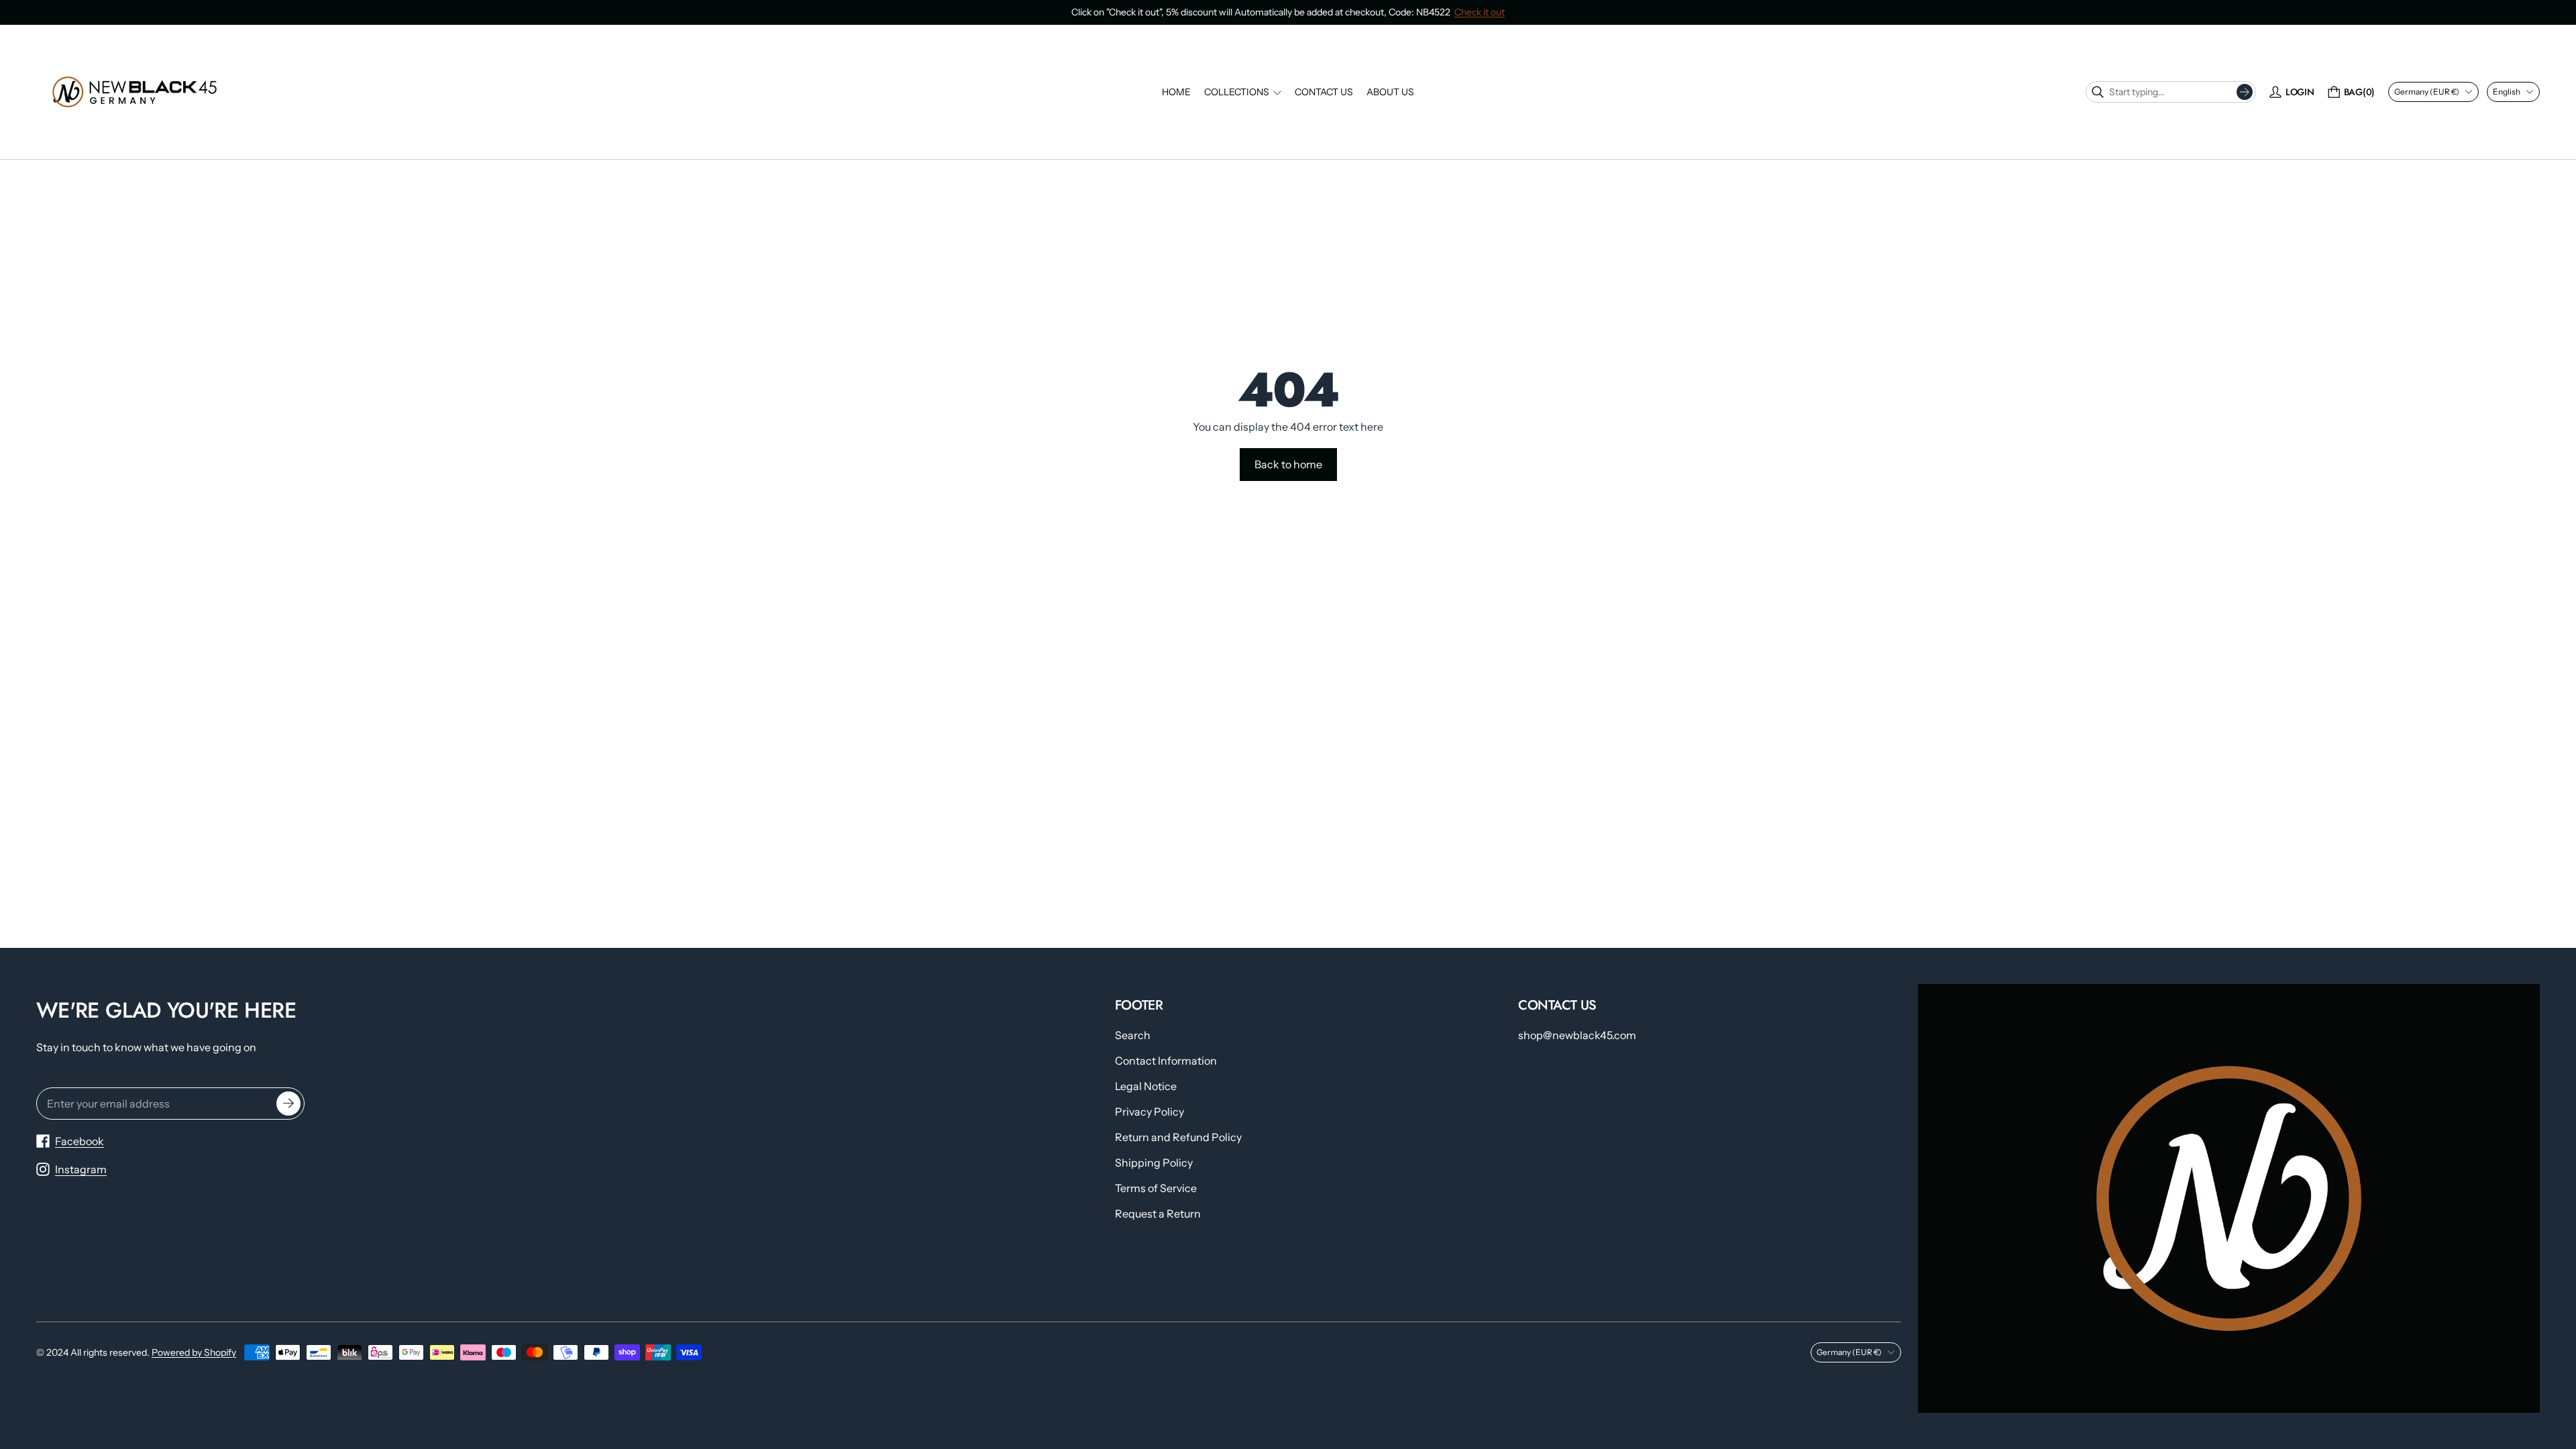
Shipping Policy (1154, 1163)
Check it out (1480, 12)
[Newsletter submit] (288, 1104)
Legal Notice (1146, 1086)
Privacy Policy (1149, 1112)
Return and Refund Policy (1178, 1137)
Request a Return (1158, 1214)
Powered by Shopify (194, 1352)
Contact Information (1166, 1061)
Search (1133, 1035)
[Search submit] (2245, 92)
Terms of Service (1156, 1188)
